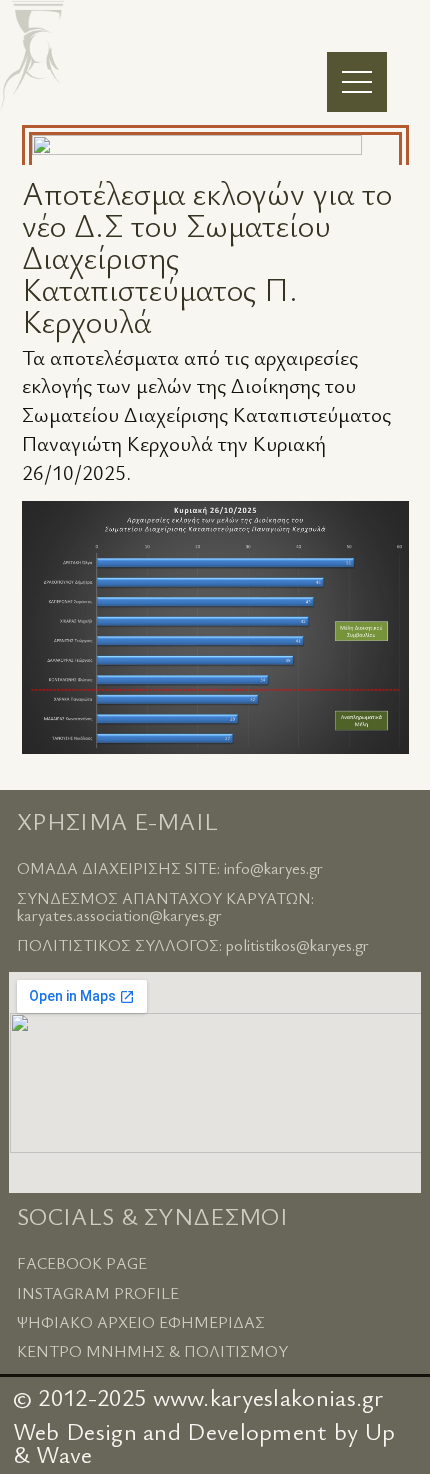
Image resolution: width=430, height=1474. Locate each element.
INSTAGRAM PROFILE (98, 1293)
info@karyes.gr (273, 868)
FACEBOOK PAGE (82, 1263)
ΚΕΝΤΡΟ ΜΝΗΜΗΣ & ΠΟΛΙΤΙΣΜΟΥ (152, 1351)
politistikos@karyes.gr (297, 945)
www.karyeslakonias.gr (268, 1397)
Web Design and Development (170, 1431)
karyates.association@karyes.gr (119, 915)
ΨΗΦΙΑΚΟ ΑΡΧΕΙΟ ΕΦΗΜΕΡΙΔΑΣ (141, 1322)
